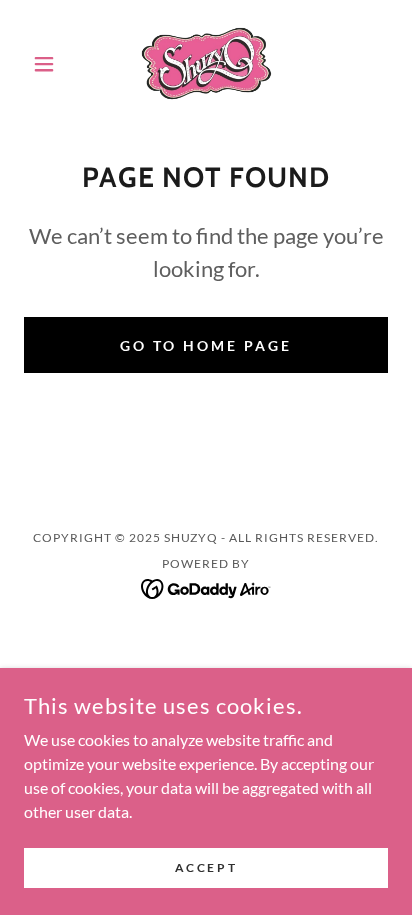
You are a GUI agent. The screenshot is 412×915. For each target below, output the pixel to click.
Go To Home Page (206, 345)
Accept (206, 867)
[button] (51, 64)
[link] (206, 64)
